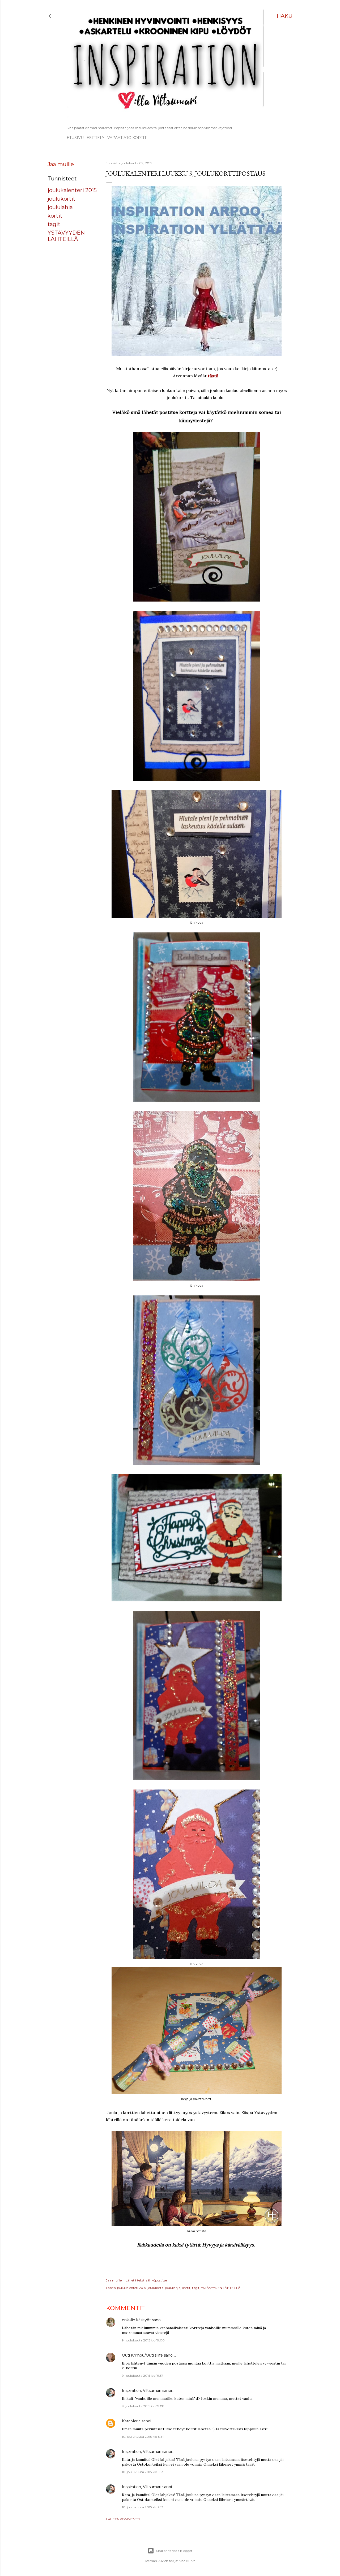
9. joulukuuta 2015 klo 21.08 (143, 2406)
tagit (54, 224)
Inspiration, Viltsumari (142, 2391)
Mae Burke (187, 2561)
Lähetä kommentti (123, 2519)
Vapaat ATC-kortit (127, 138)
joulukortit (61, 199)
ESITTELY (95, 138)
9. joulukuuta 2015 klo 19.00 (143, 2340)
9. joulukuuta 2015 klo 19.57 (143, 2376)
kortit (55, 216)
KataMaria (131, 2421)
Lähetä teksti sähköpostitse (146, 2280)
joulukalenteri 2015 (72, 190)
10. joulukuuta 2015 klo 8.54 (143, 2437)
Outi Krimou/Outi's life (142, 2355)
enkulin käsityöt (136, 2320)
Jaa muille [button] (61, 164)
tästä (213, 376)
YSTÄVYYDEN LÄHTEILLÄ (66, 236)
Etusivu (75, 138)
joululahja (60, 207)
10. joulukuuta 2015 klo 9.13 (143, 2472)
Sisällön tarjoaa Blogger (174, 2551)
